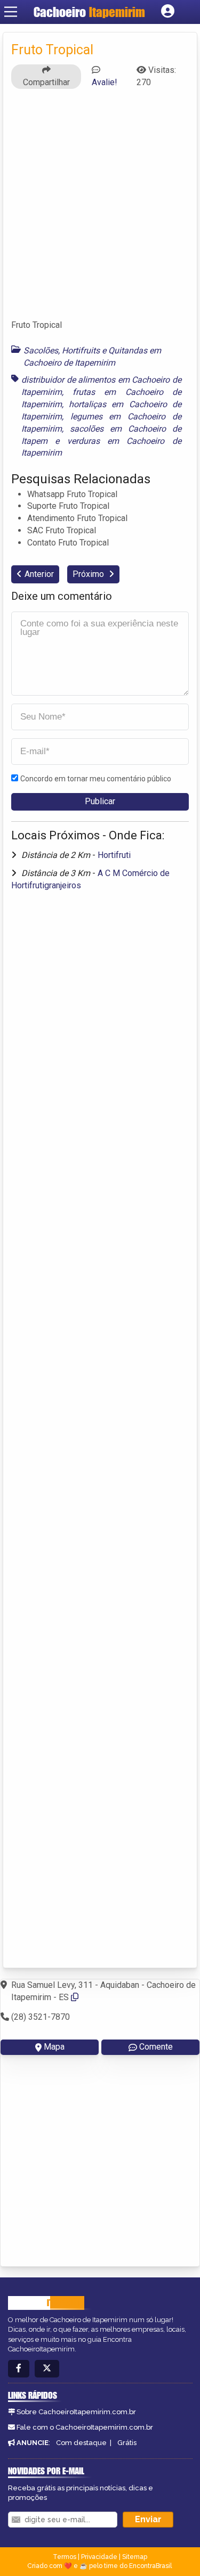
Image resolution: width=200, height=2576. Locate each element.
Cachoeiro (89, 12)
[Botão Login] (168, 12)
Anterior (39, 574)
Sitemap (135, 2557)
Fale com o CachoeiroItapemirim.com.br (85, 2427)
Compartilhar (46, 82)
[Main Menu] (11, 12)
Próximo (89, 574)
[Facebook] (19, 2369)
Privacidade (99, 2557)
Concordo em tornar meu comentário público (96, 779)
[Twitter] (47, 2369)
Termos (65, 2557)
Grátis (127, 2443)
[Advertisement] (100, 209)
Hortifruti (114, 855)
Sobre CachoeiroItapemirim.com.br (76, 2412)
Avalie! (105, 82)
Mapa (54, 2047)
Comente (156, 2047)
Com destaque (81, 2443)
